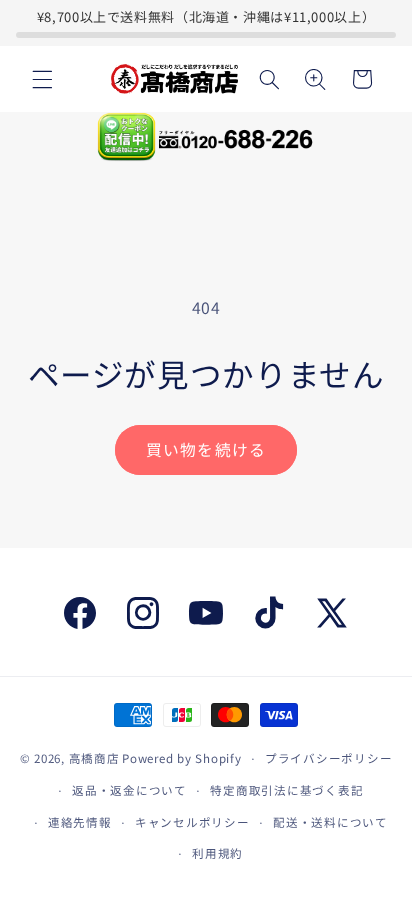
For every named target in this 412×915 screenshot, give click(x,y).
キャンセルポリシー (192, 822)
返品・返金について (129, 790)
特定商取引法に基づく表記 (286, 790)
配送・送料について (330, 822)
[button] (42, 79)
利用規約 (217, 853)
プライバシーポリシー (328, 758)
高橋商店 (94, 758)
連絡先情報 (80, 822)
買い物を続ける (205, 449)
